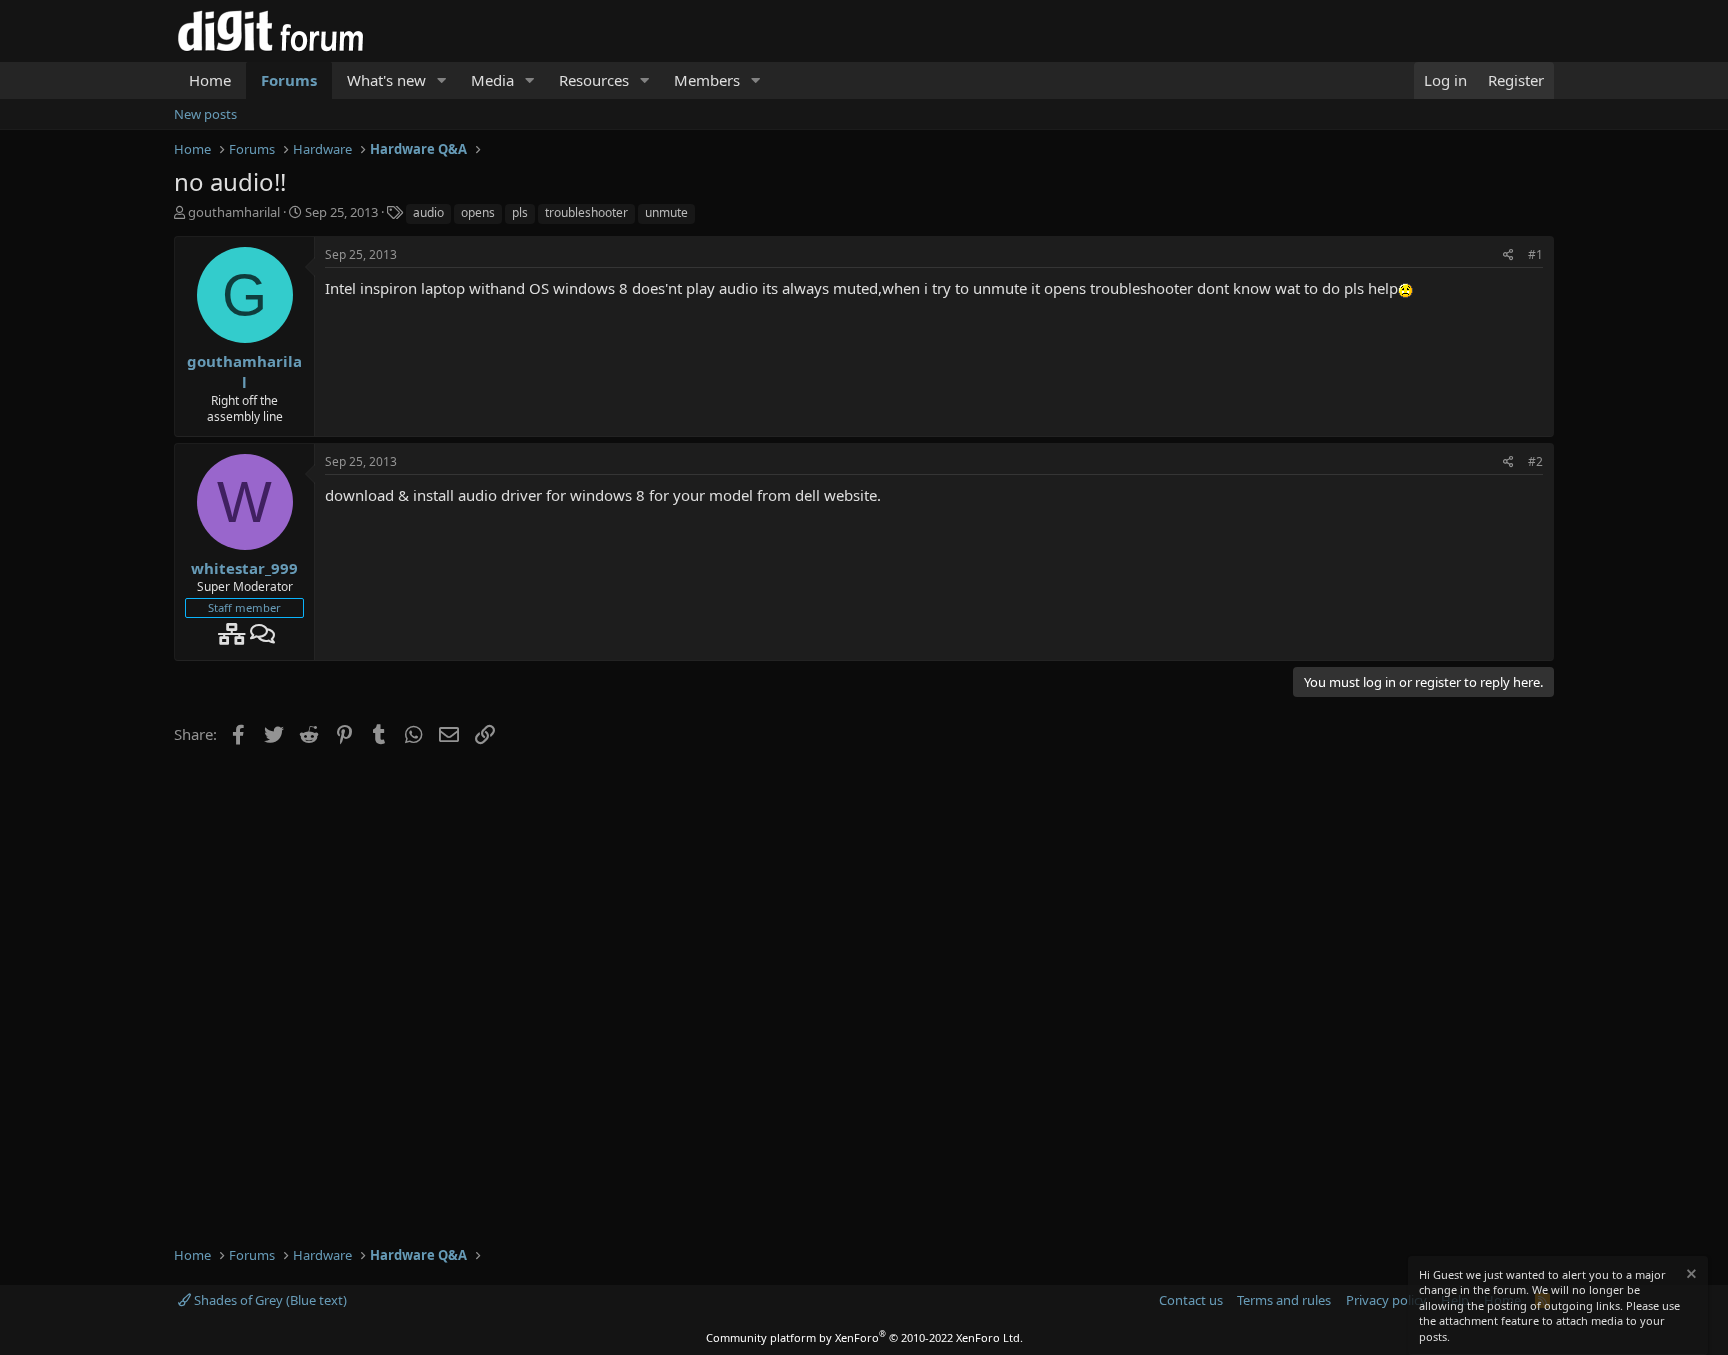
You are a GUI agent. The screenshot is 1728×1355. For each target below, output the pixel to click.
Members (707, 80)
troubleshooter (586, 212)
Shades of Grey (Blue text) (269, 1300)
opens (478, 212)
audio (428, 212)
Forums (289, 80)
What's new (386, 80)
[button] (442, 80)
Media (492, 80)
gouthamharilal (234, 212)
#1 (1535, 254)
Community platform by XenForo (864, 1337)
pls (520, 212)
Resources (594, 80)
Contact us (1191, 1300)
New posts (205, 114)
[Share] (1508, 255)
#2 (1535, 461)
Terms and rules (1284, 1300)
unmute (666, 212)
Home (210, 80)
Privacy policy (1386, 1300)
